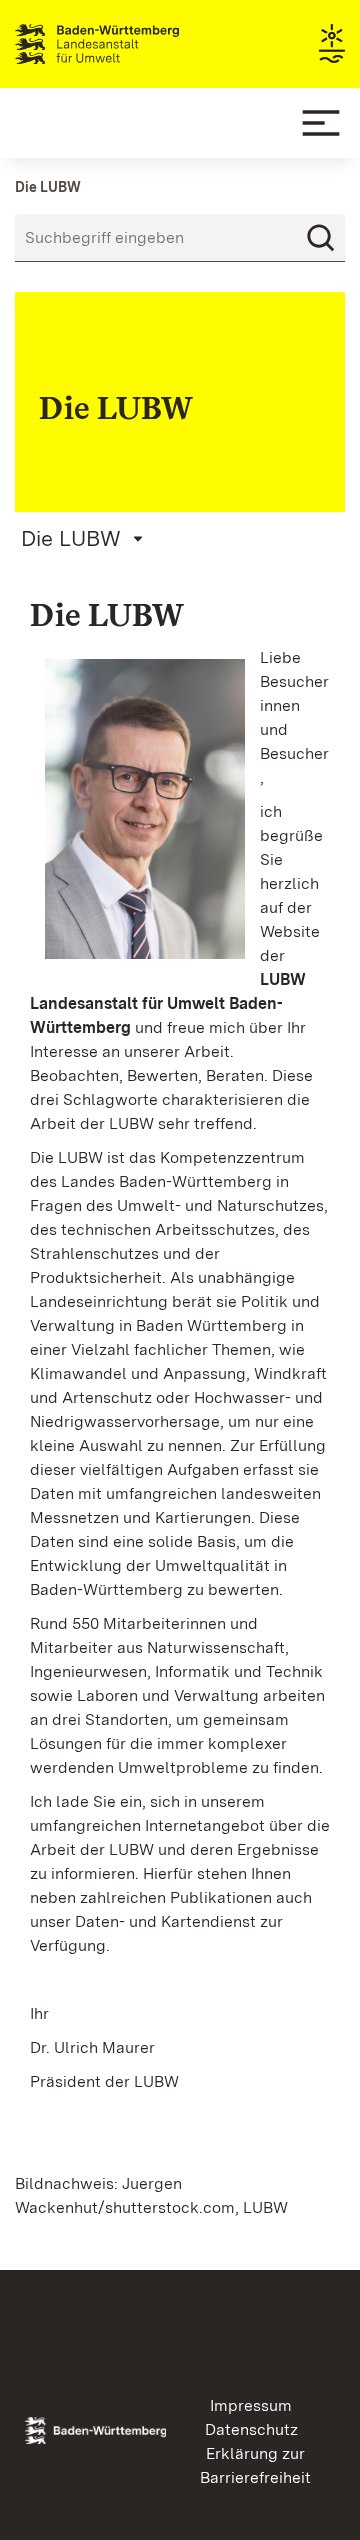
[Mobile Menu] (321, 123)
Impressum (251, 2405)
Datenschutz (251, 2429)
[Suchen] (321, 238)
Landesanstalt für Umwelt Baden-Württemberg (132, 44)
